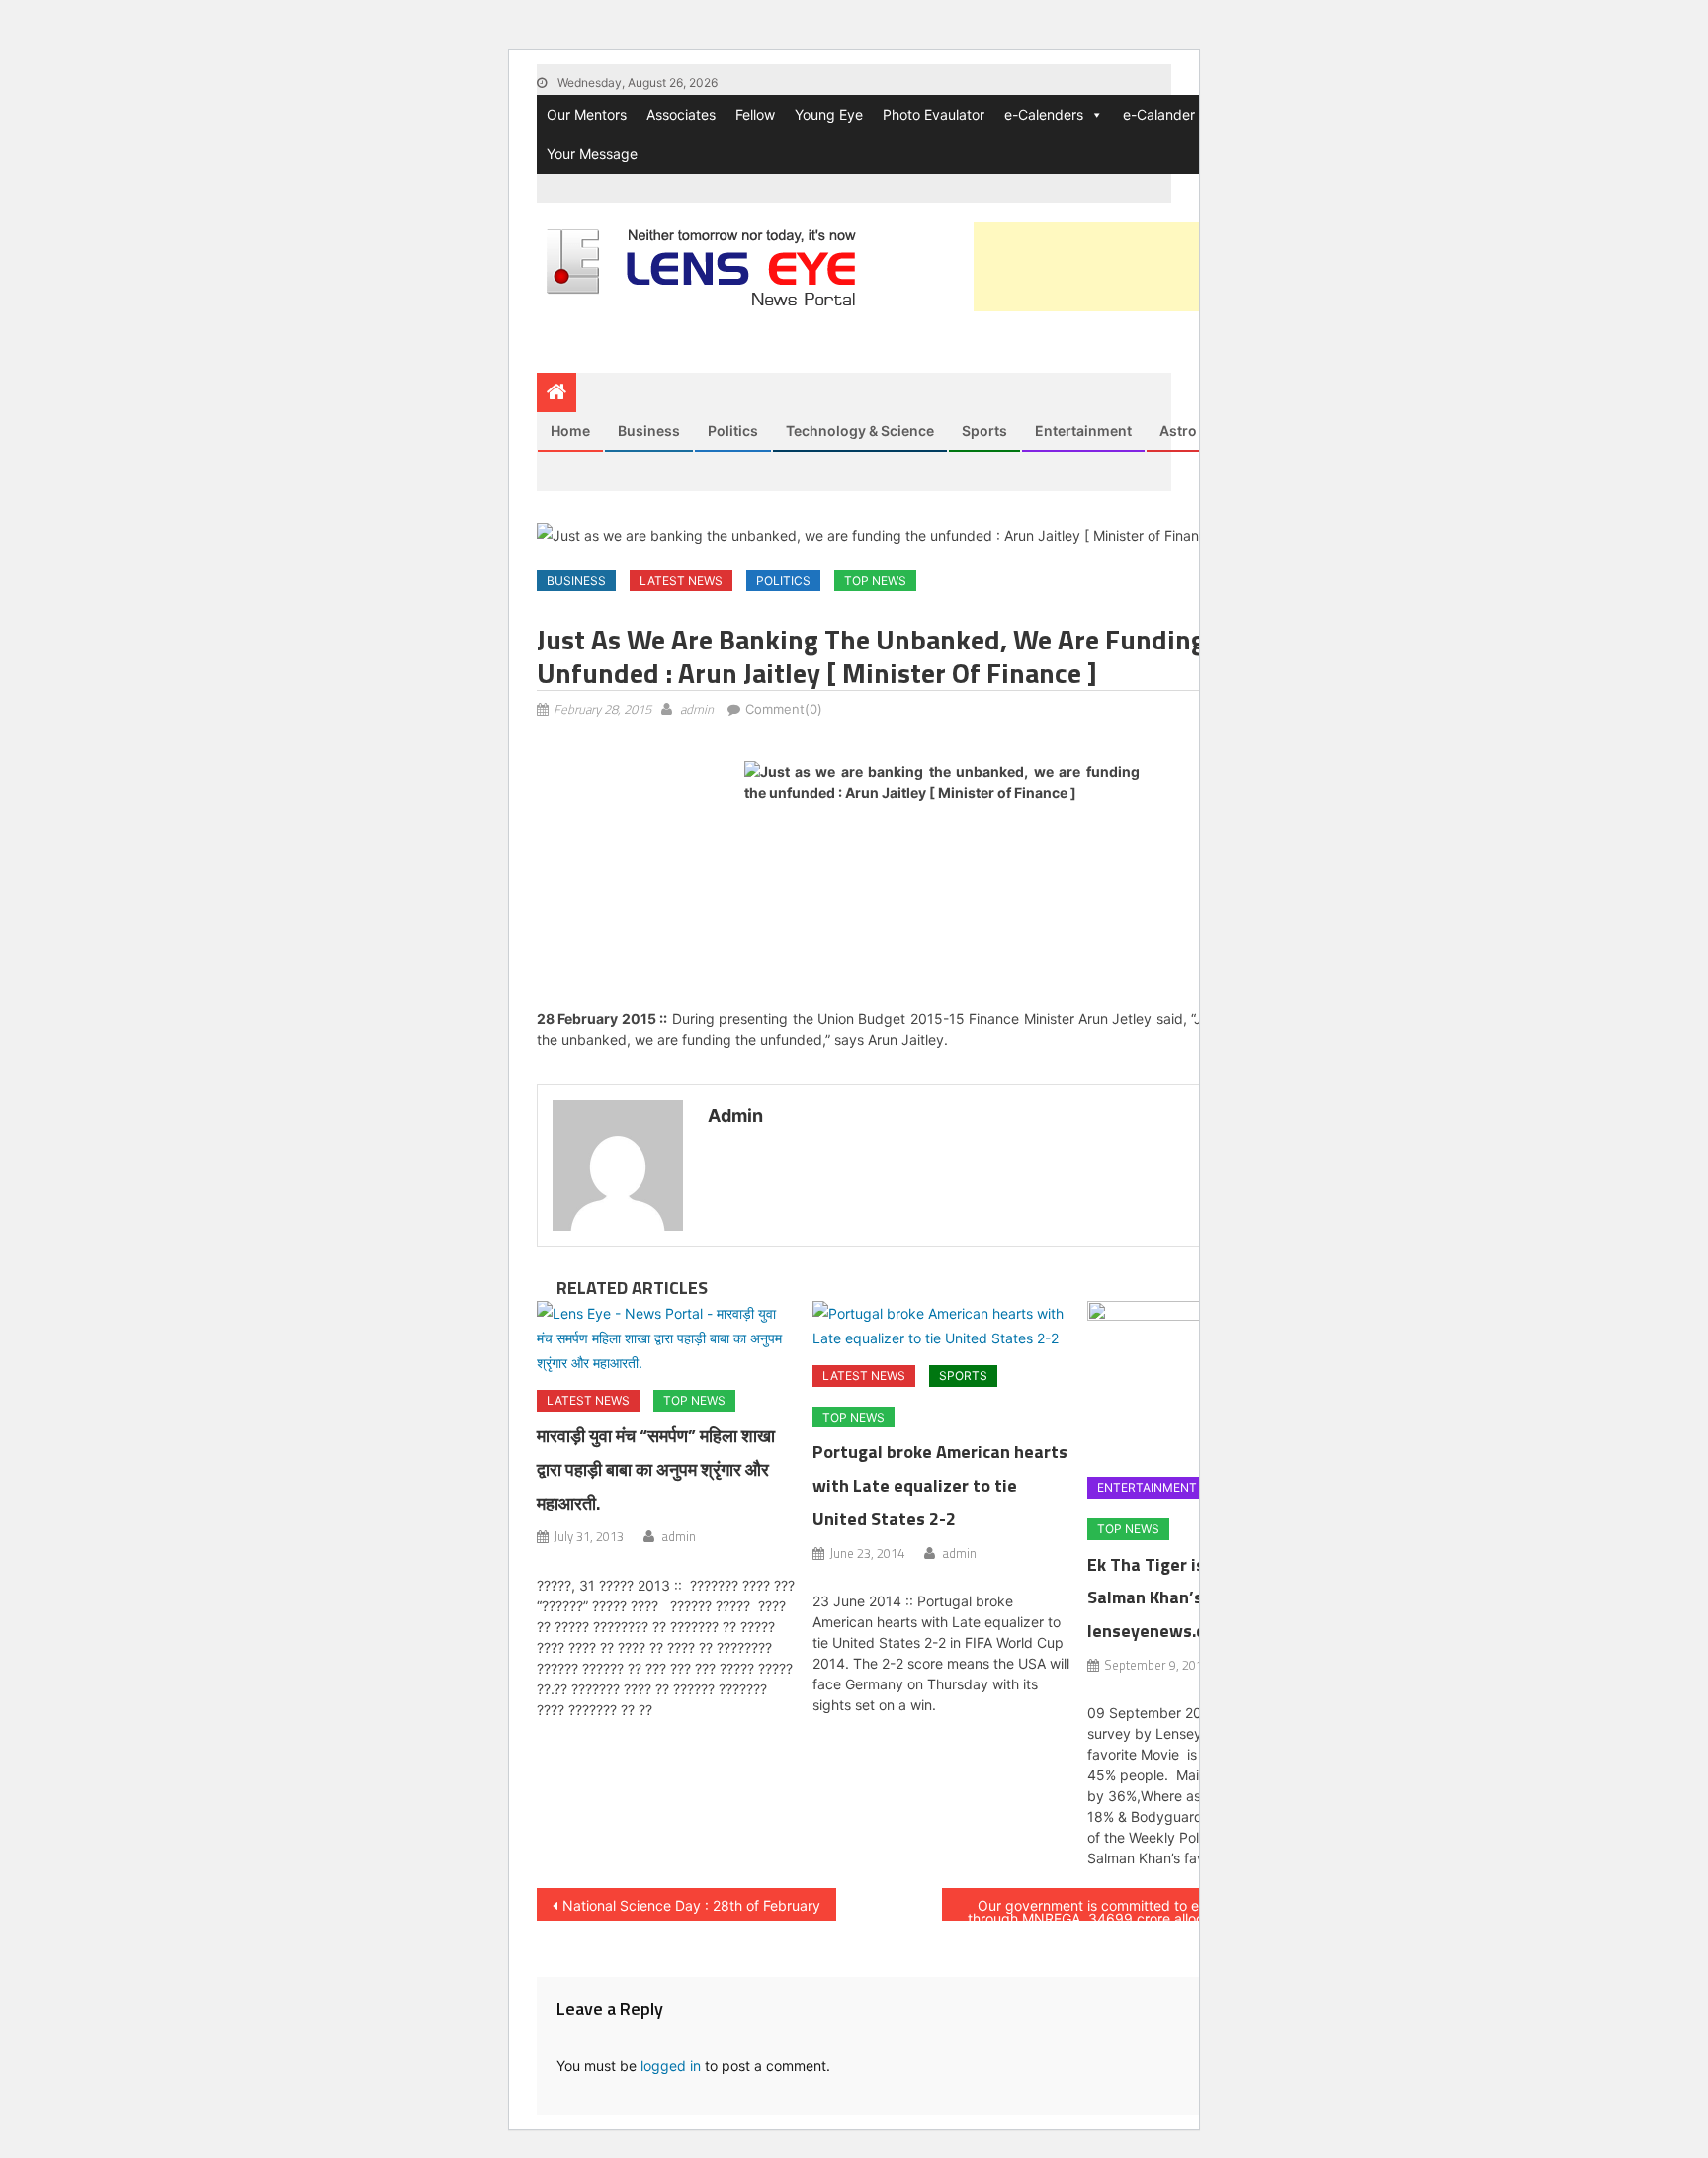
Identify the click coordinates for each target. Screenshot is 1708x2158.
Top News (875, 581)
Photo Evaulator (934, 114)
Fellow (755, 114)
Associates (681, 114)
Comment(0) (784, 709)
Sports (984, 431)
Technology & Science (860, 431)
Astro (1178, 431)
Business (649, 431)
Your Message (592, 154)
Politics (733, 431)
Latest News (681, 581)
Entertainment (1083, 431)
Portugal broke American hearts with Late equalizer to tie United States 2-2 (940, 1485)
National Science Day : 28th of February (691, 1905)
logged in (671, 2066)
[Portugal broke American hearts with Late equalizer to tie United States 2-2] (942, 1326)
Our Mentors (587, 114)
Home (570, 431)
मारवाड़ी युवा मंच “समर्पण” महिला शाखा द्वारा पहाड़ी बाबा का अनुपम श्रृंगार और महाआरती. (656, 1469)
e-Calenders (1044, 114)
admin (697, 709)
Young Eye (829, 114)
